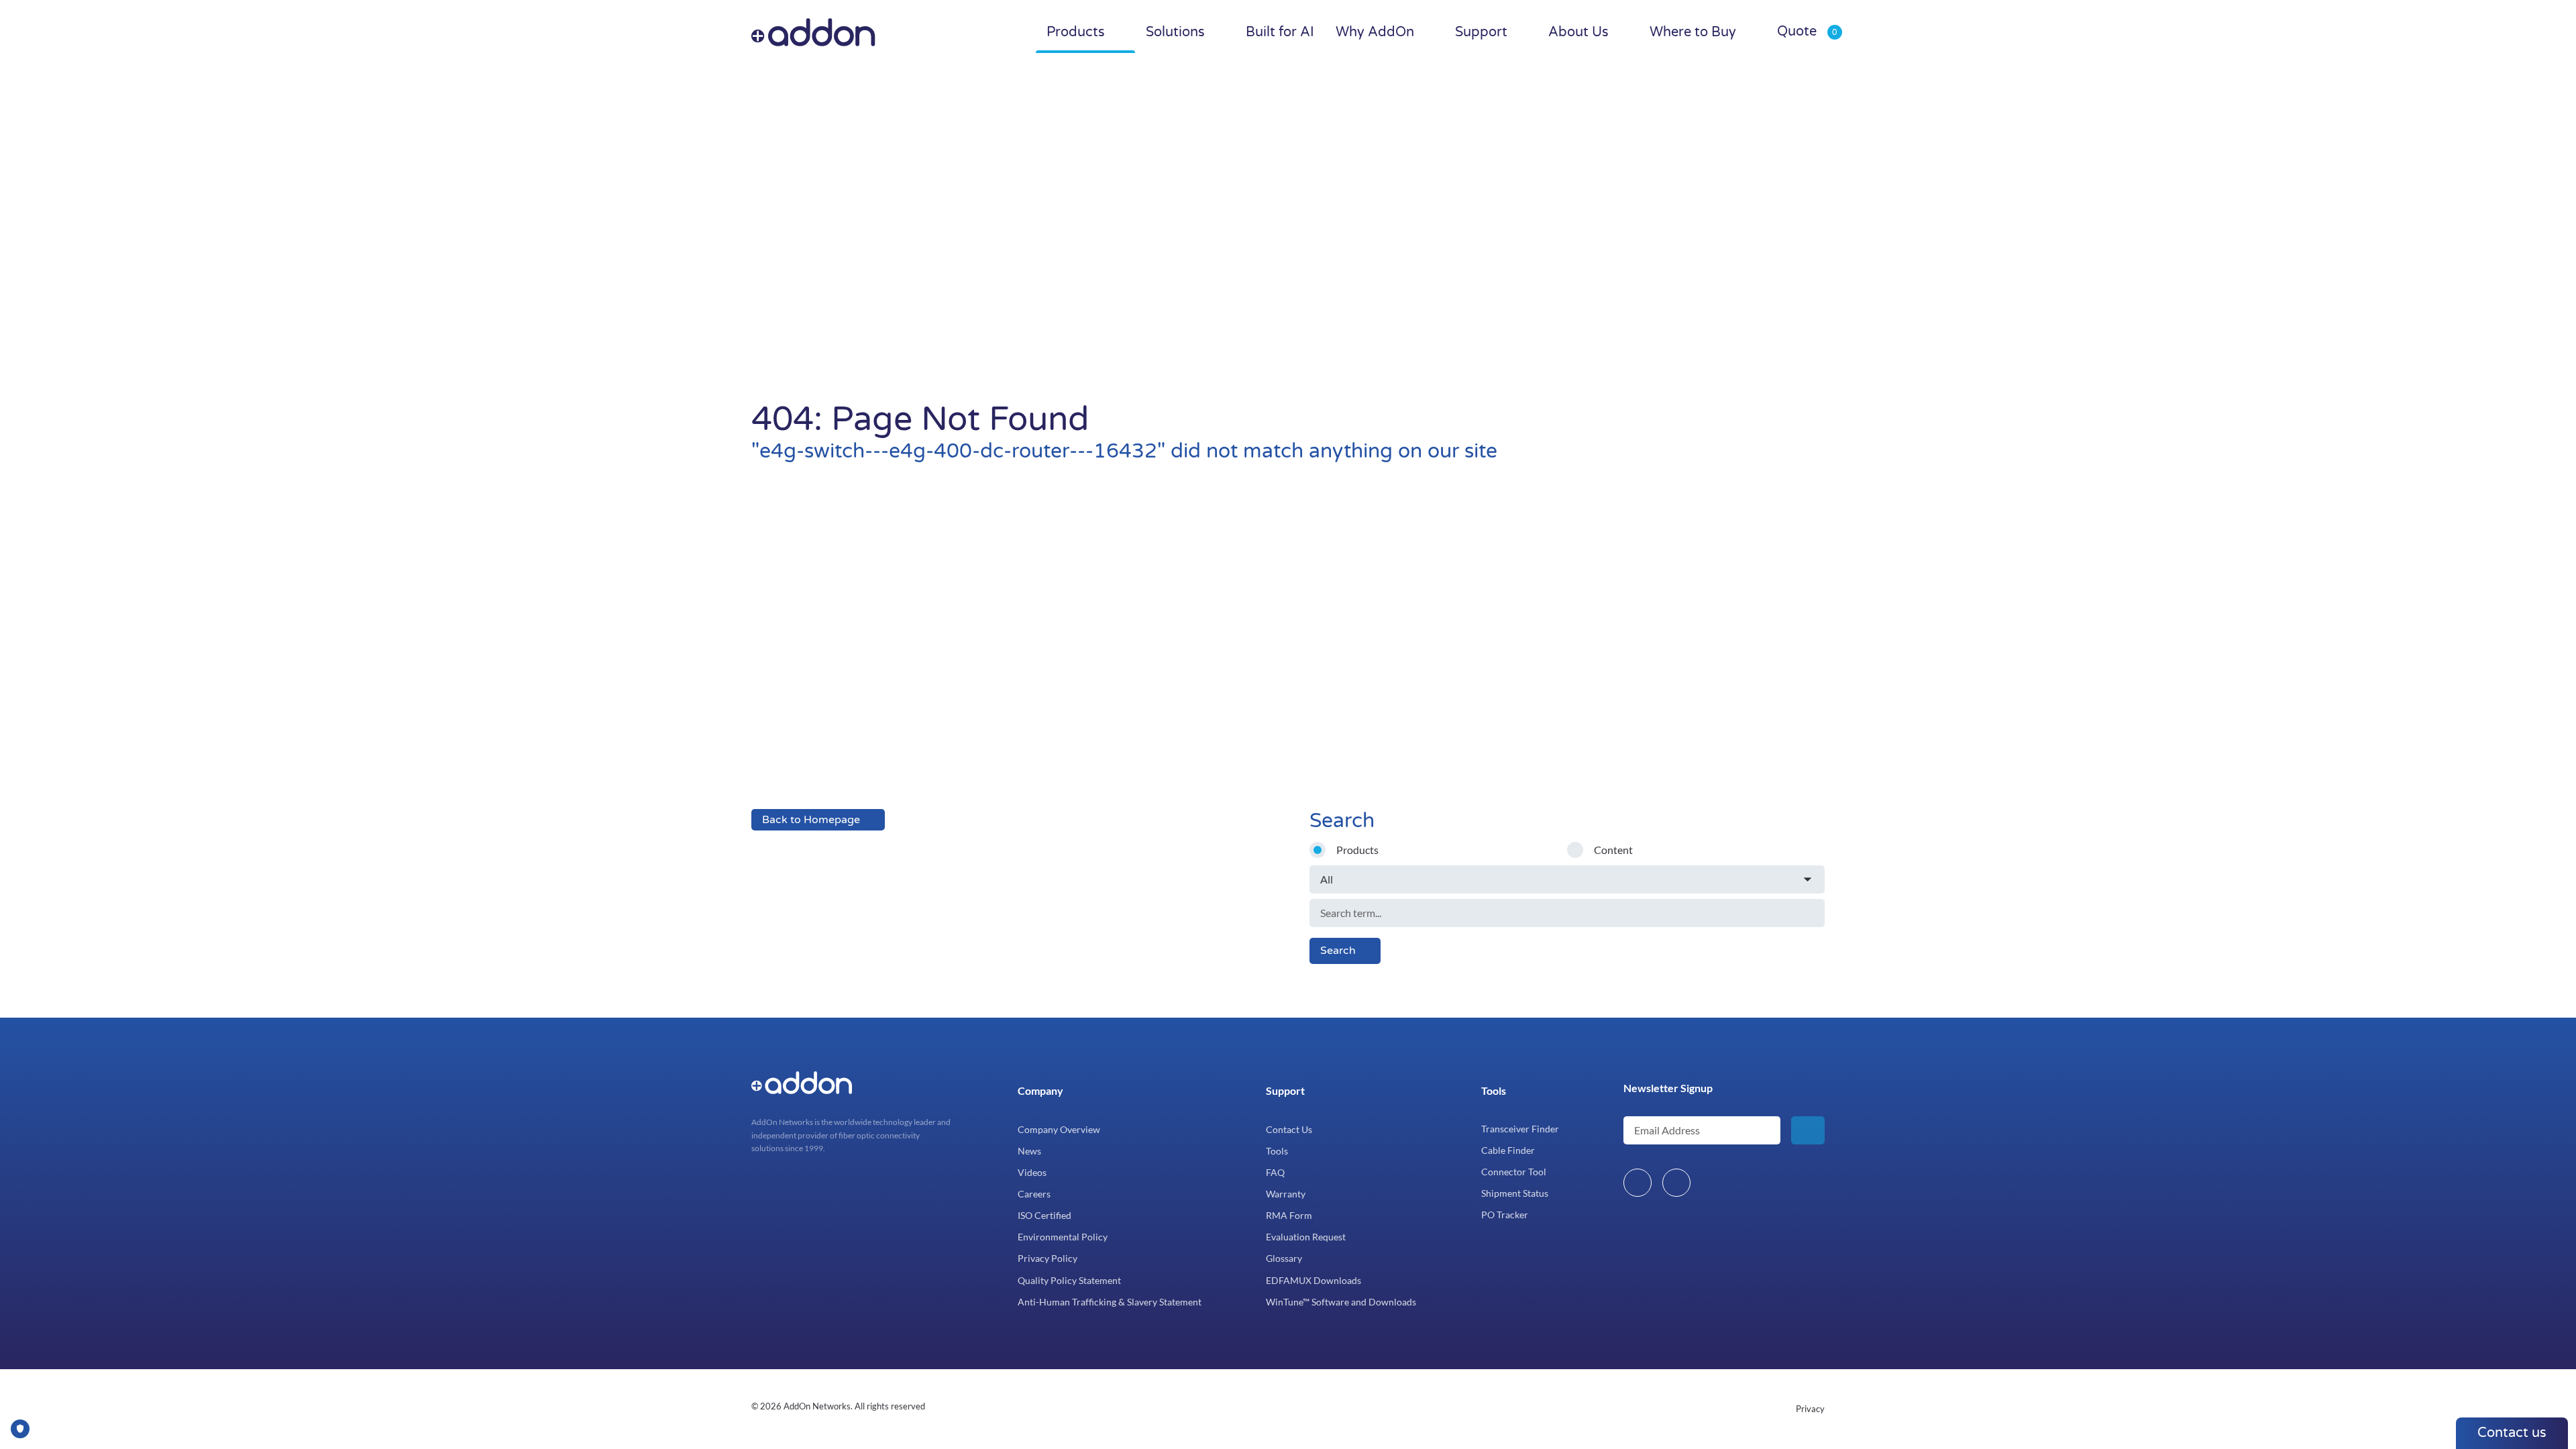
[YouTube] (1676, 1183)
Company (1040, 1090)
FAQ (1275, 1172)
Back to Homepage (811, 820)
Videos (1032, 1172)
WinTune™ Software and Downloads (1341, 1302)
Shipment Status (1515, 1193)
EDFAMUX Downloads (1313, 1280)
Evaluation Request (1306, 1237)
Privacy (1810, 1409)
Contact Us (1289, 1129)
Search (1338, 951)
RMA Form (1289, 1215)
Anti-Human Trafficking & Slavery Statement (1110, 1302)
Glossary (1284, 1258)
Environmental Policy (1063, 1237)
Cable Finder (1508, 1150)
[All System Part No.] (1567, 879)
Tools (1277, 1151)
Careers (1034, 1194)
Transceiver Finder (1520, 1129)
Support (1285, 1090)
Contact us (2512, 1433)
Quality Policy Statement (1069, 1280)
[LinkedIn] (1638, 1183)
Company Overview (1059, 1129)
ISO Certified (1044, 1215)
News (1029, 1151)
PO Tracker (1505, 1215)
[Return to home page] (841, 32)
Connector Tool (1514, 1172)
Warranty (1286, 1194)
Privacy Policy (1048, 1258)
